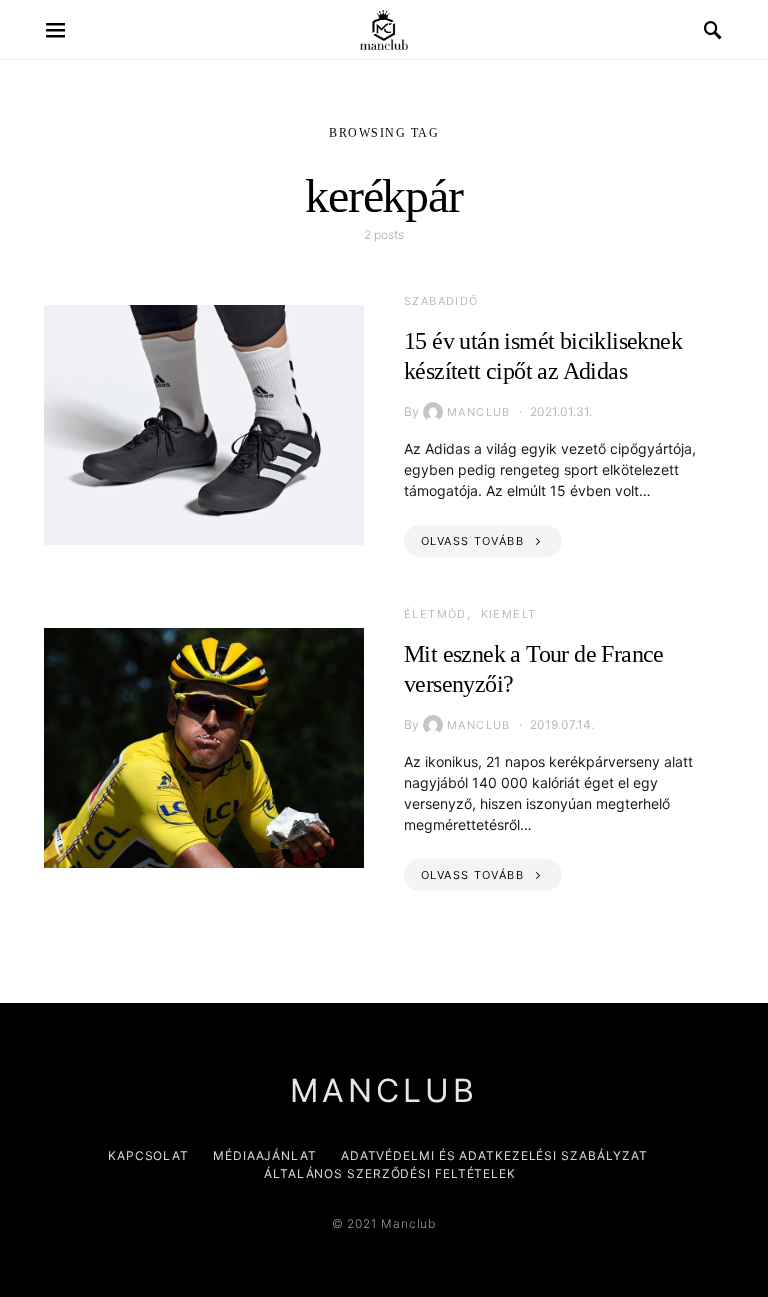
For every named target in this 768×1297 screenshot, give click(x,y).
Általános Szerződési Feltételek (390, 1173)
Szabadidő (441, 301)
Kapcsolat (148, 1155)
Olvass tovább (472, 541)
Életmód (435, 614)
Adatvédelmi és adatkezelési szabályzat (494, 1155)
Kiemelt (509, 614)
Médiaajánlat (265, 1155)
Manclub (479, 412)
